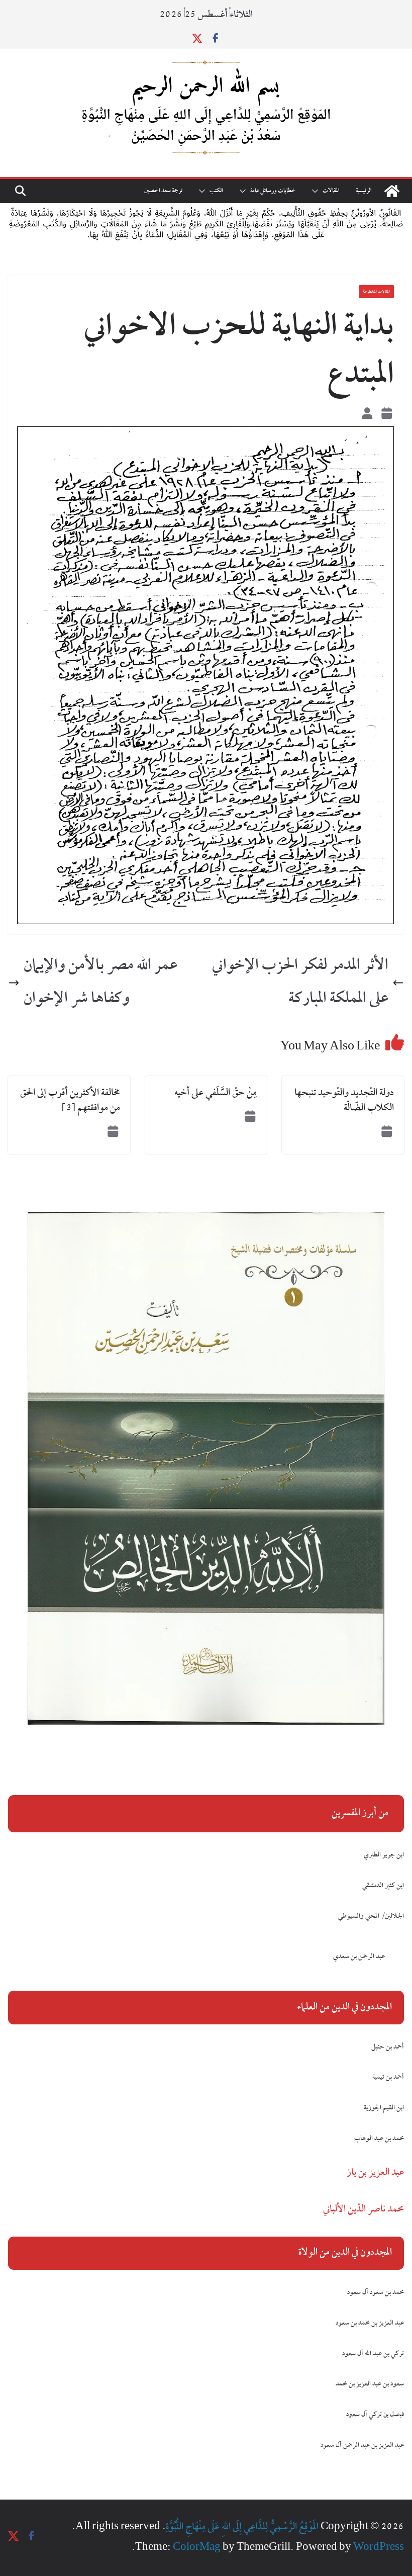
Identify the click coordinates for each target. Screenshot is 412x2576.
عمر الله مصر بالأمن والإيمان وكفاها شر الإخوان (100, 983)
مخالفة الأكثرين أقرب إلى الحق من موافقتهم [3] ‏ (70, 1101)
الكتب (216, 191)
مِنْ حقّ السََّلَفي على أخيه (216, 1093)
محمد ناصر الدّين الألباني (364, 2209)
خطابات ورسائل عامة (273, 191)
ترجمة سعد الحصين (163, 191)
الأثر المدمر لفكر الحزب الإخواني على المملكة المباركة (300, 983)
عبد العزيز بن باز (375, 2173)
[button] (317, 191)
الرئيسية (364, 191)
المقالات (331, 191)
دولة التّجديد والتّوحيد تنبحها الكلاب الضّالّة (344, 1101)
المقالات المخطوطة (376, 292)
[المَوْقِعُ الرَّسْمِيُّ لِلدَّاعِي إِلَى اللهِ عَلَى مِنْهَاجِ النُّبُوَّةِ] (392, 191)
